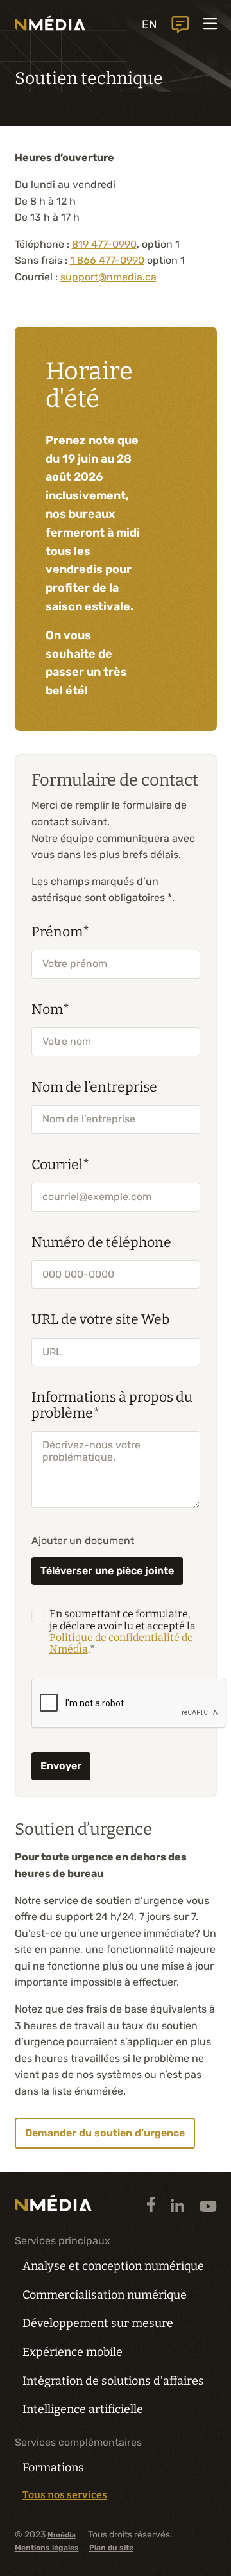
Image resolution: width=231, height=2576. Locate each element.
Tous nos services (65, 2495)
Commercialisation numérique (105, 2295)
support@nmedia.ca (108, 277)
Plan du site (111, 2548)
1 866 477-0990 (107, 260)
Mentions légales (47, 2548)
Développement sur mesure (98, 2323)
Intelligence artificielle (83, 2409)
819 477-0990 (104, 244)
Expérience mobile (73, 2352)
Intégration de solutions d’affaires (113, 2381)
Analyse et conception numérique (113, 2266)
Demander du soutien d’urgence (105, 2133)
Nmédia (62, 2535)
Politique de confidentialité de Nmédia (121, 1643)
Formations (53, 2468)
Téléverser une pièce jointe (107, 1571)
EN (150, 24)
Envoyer (61, 1766)
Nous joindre (180, 25)
